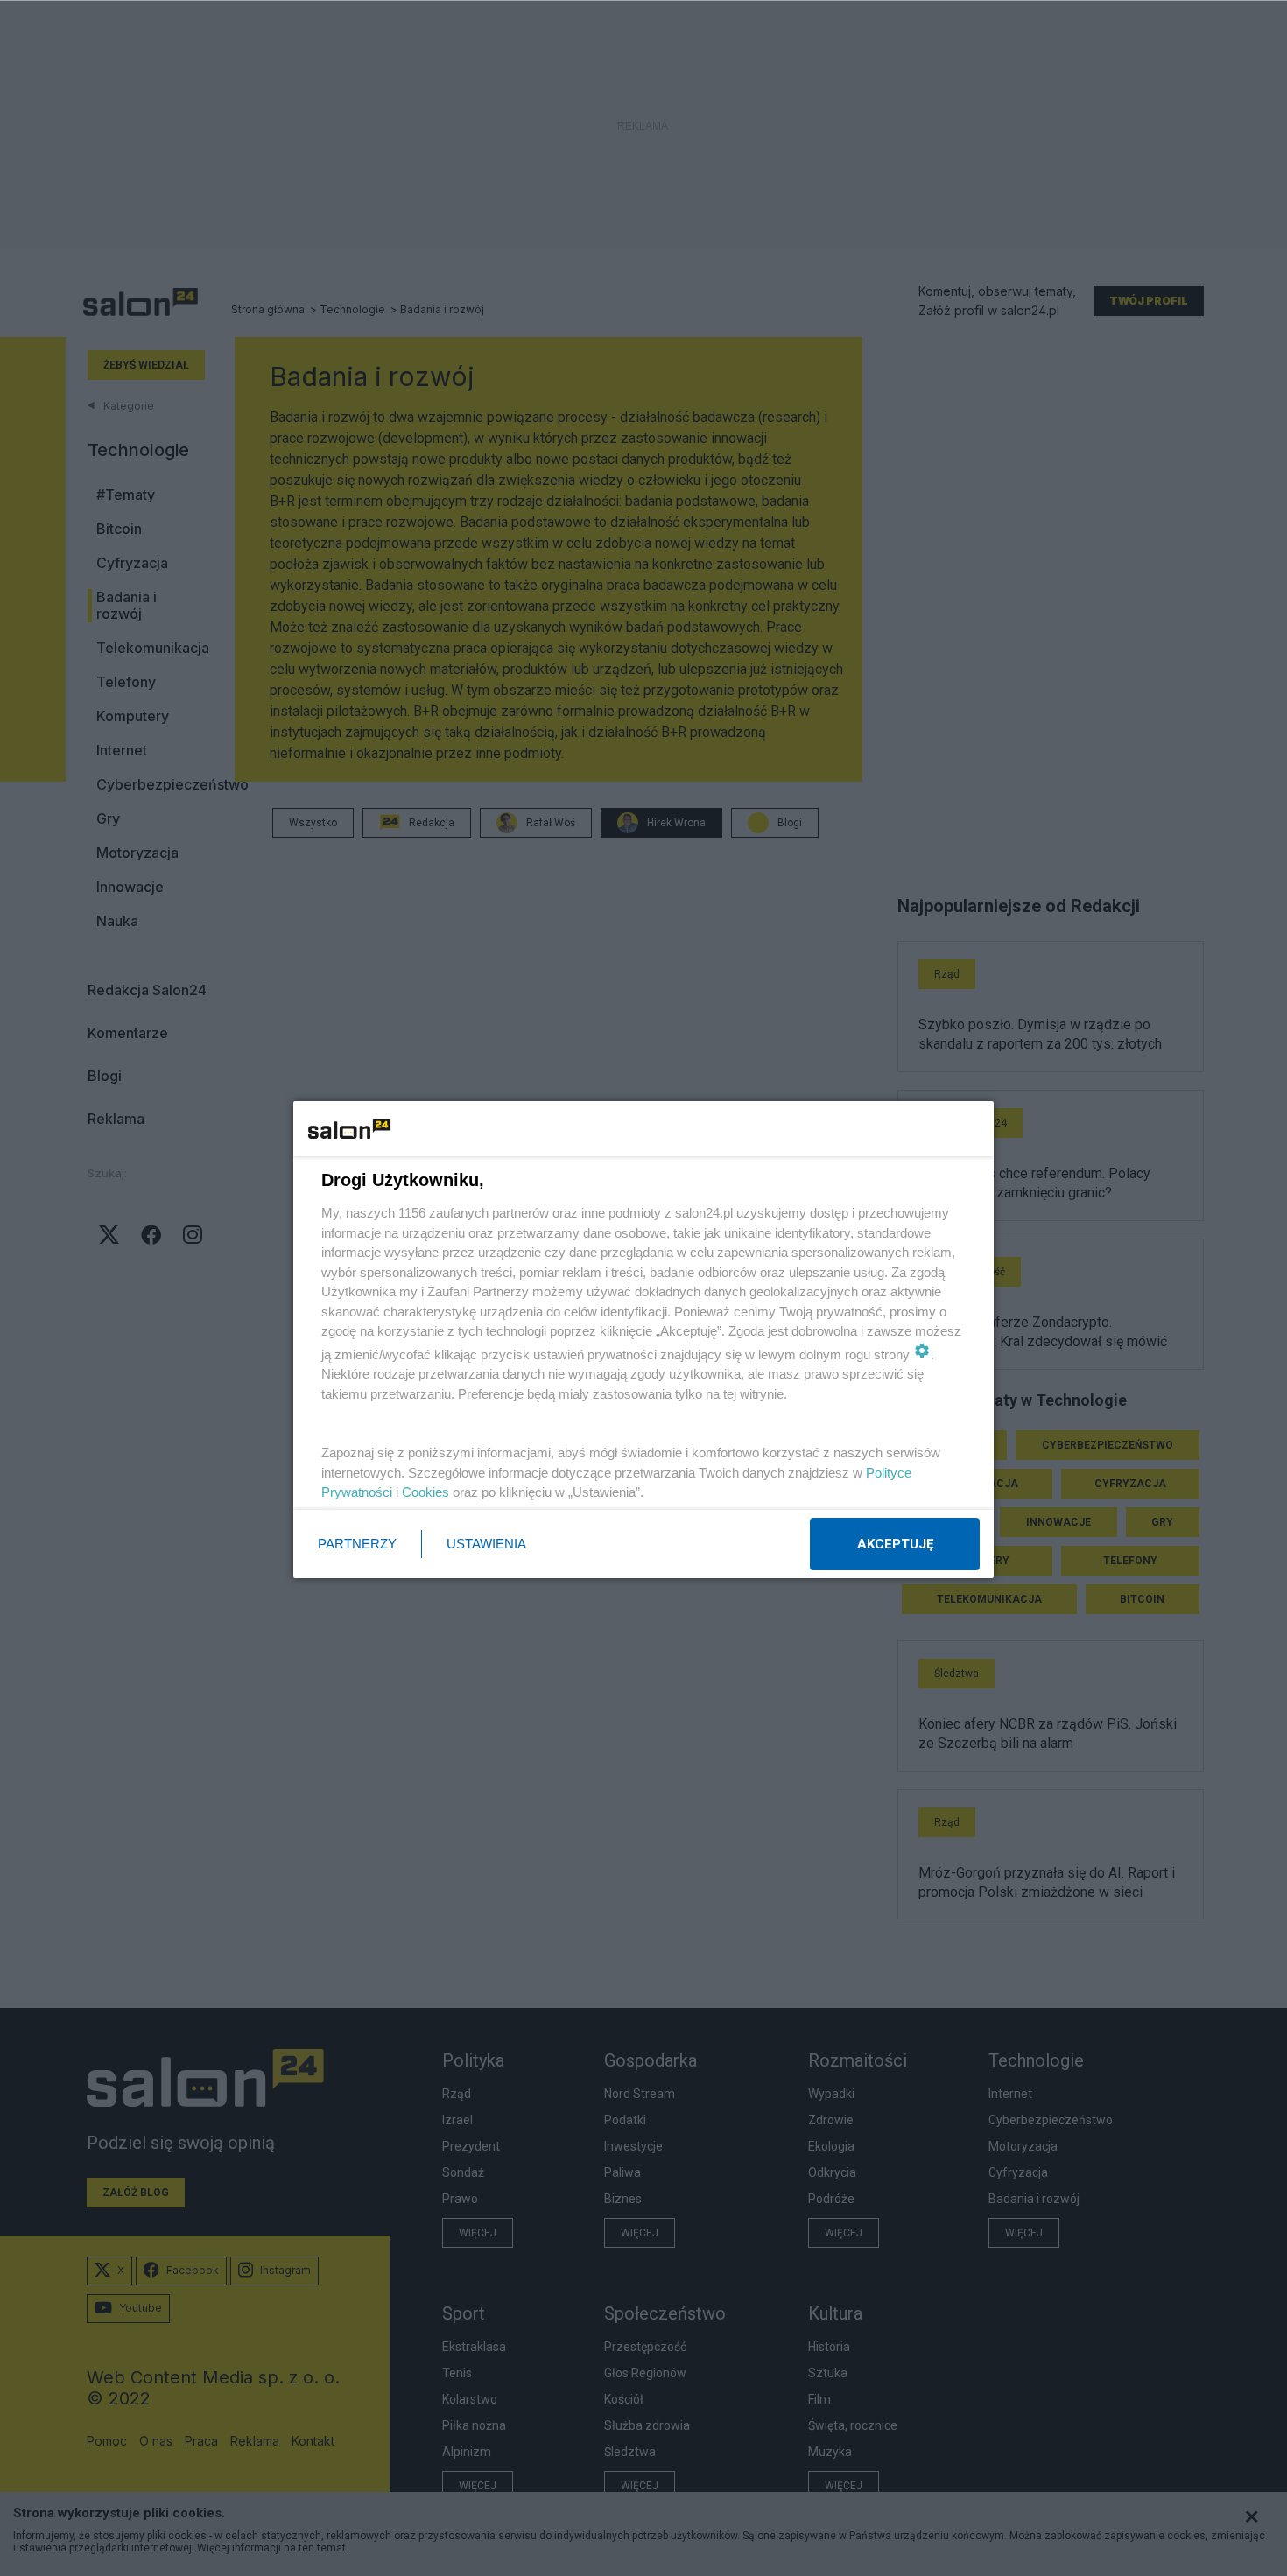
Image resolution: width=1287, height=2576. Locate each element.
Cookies (425, 1492)
